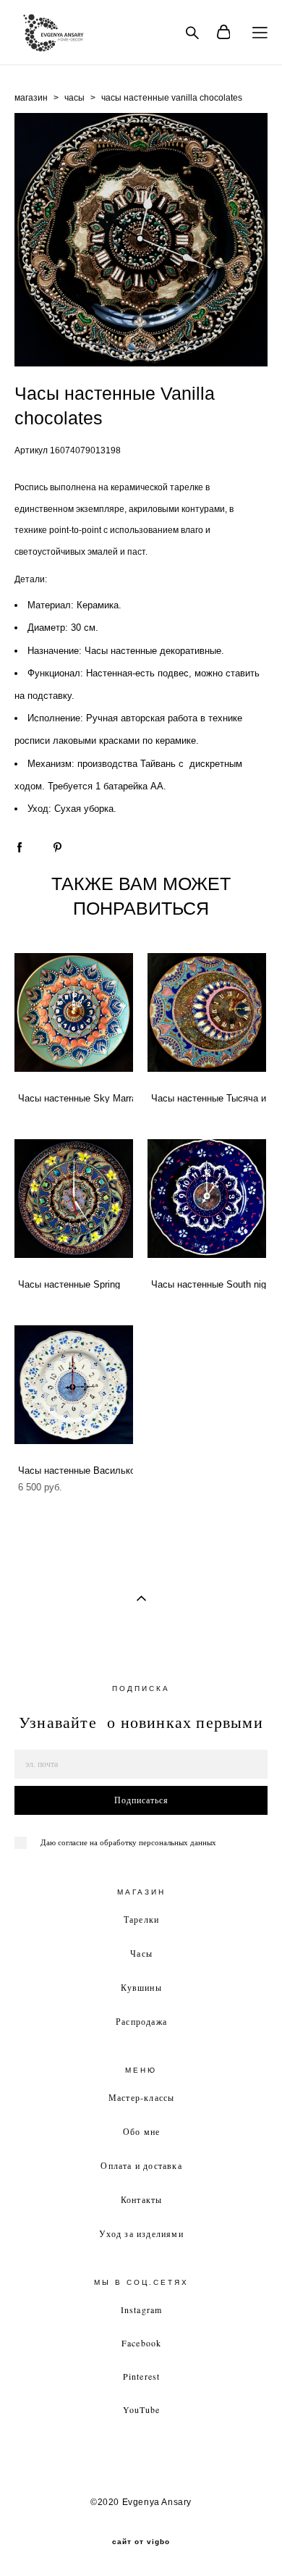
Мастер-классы (142, 2097)
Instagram (142, 2309)
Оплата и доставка (141, 2165)
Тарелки (141, 1919)
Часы (141, 1953)
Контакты (142, 2199)
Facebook (142, 2343)
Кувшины (141, 1987)
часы (74, 98)
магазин (31, 98)
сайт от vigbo (141, 2542)
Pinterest (142, 2376)
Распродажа (141, 2021)
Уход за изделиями (141, 2233)
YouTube (141, 2409)
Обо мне (141, 2131)
